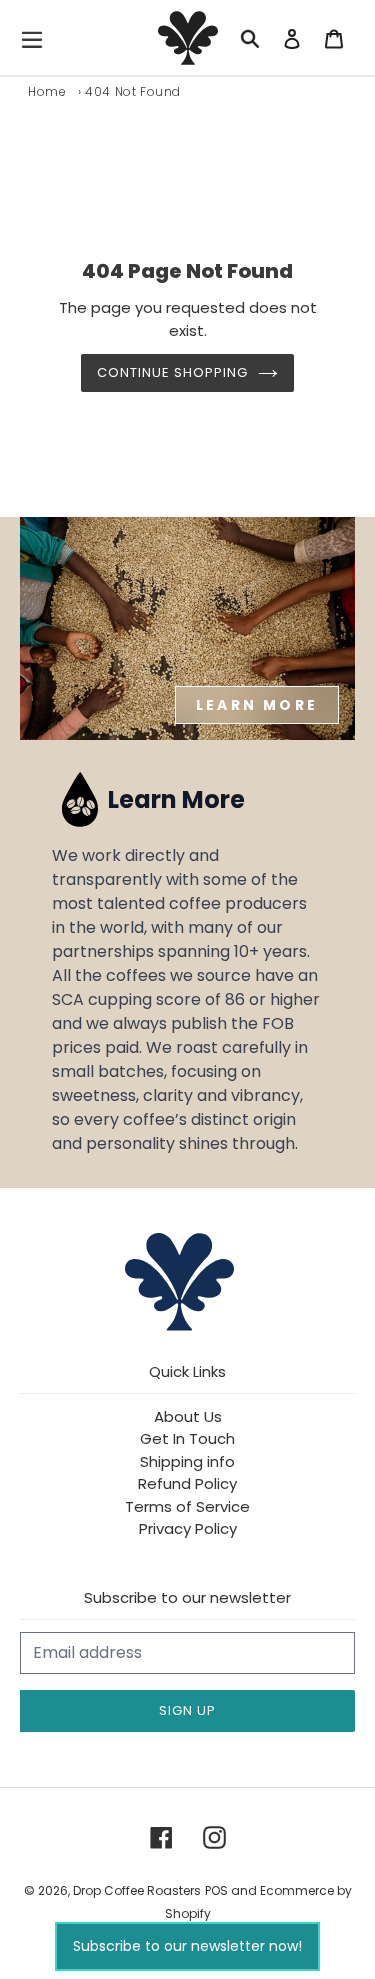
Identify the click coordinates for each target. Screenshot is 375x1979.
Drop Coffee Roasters (137, 1890)
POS (216, 1890)
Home (47, 91)
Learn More (257, 705)
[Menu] (37, 38)
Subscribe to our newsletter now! (187, 1946)
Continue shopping (173, 372)
